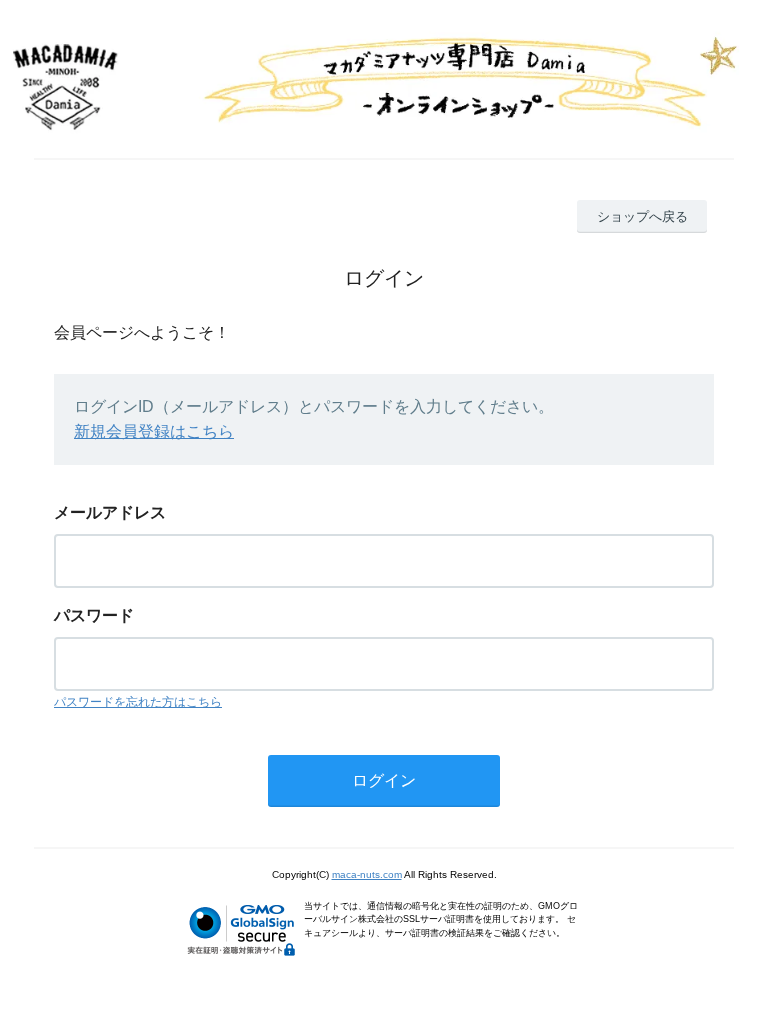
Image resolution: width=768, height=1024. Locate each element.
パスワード (94, 615)
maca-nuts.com (367, 874)
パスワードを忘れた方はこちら (138, 702)
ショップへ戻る (642, 216)
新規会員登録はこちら (154, 431)
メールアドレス (110, 512)
